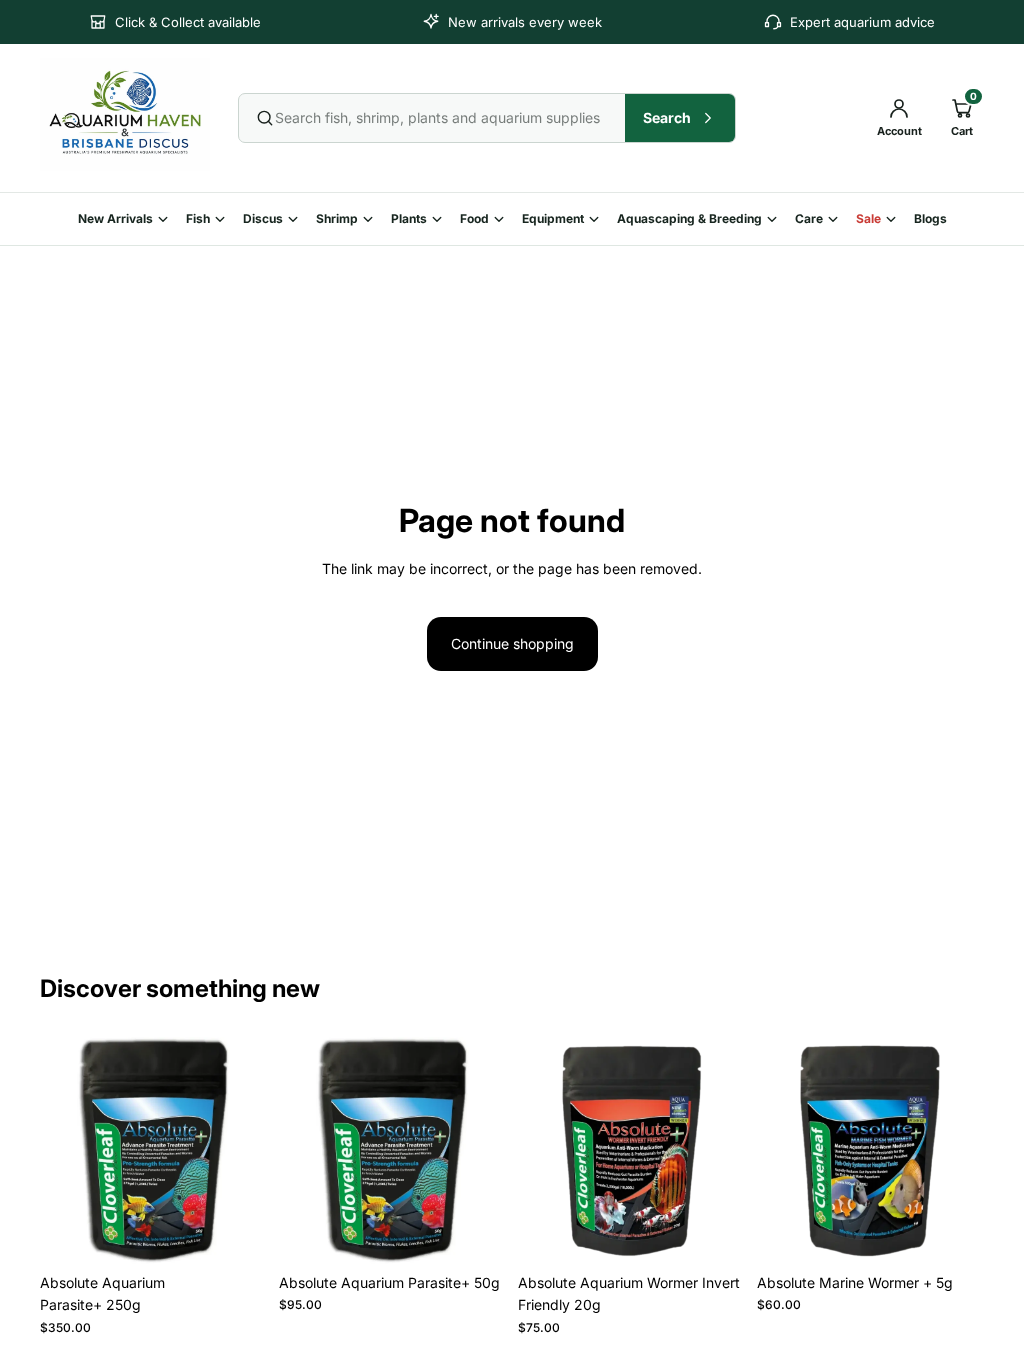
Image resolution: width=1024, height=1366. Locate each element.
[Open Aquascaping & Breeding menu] (776, 219)
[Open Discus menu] (297, 219)
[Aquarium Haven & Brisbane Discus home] (125, 114)
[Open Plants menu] (441, 219)
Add (253, 1232)
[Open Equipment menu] (598, 219)
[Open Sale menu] (895, 219)
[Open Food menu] (503, 219)
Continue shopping (512, 643)
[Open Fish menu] (224, 219)
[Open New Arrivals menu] (167, 219)
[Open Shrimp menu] (372, 219)
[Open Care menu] (837, 219)
